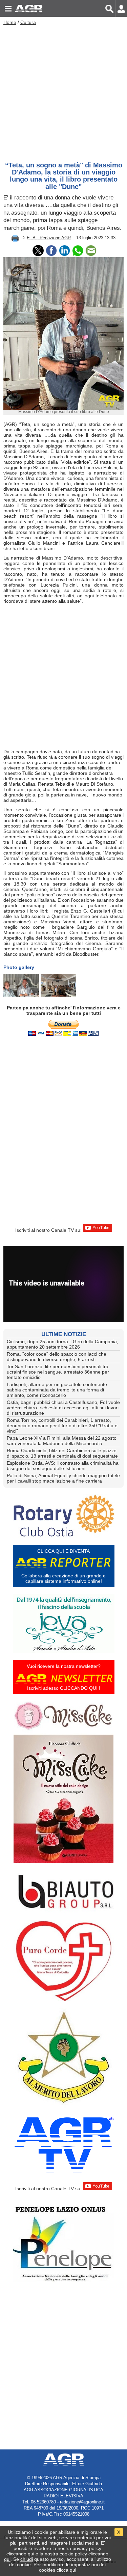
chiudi (27, 2559)
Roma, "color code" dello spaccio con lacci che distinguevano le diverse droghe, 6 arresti (57, 1357)
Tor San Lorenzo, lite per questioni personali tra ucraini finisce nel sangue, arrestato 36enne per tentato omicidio (58, 1372)
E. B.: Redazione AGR (49, 238)
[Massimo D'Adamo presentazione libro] (58, 985)
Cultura (28, 22)
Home (10, 22)
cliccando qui (20, 2554)
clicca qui (66, 2570)
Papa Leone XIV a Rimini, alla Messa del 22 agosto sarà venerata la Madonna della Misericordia (62, 1441)
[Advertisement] (63, 92)
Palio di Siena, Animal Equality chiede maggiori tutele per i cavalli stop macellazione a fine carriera (63, 1478)
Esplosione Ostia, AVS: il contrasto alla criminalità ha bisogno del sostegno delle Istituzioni (63, 1466)
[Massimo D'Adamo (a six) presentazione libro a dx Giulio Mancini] (21, 985)
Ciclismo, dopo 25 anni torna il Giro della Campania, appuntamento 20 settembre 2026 (62, 1344)
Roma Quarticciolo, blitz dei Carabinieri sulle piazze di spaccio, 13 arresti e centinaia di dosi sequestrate (62, 1453)
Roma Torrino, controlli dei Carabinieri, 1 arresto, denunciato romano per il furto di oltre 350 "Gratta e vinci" (62, 1426)
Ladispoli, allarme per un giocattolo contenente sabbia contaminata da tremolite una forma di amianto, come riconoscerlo (57, 1390)
